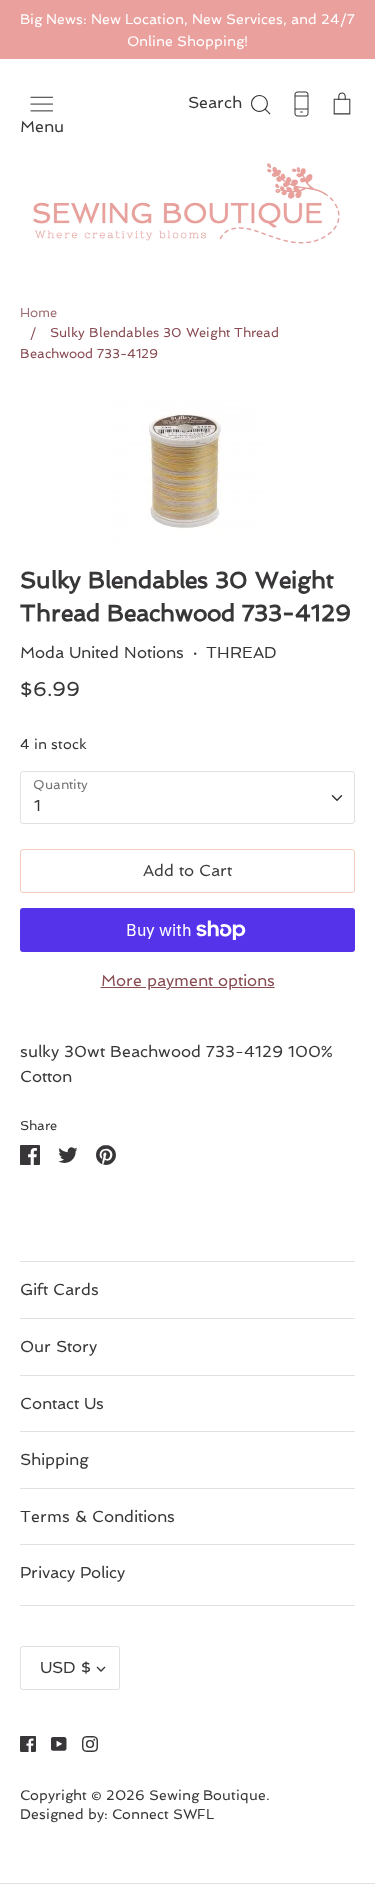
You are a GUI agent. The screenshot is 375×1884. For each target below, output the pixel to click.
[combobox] (187, 797)
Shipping (54, 1459)
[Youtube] (51, 1742)
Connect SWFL (163, 1814)
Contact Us (62, 1403)
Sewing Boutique (207, 1795)
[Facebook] (20, 1742)
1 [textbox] (37, 805)
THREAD (241, 652)
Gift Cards (59, 1289)
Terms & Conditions (97, 1516)
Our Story (58, 1346)
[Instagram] (82, 1742)
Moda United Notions (102, 652)
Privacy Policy (72, 1572)
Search (230, 102)
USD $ (65, 1667)
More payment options (188, 980)
